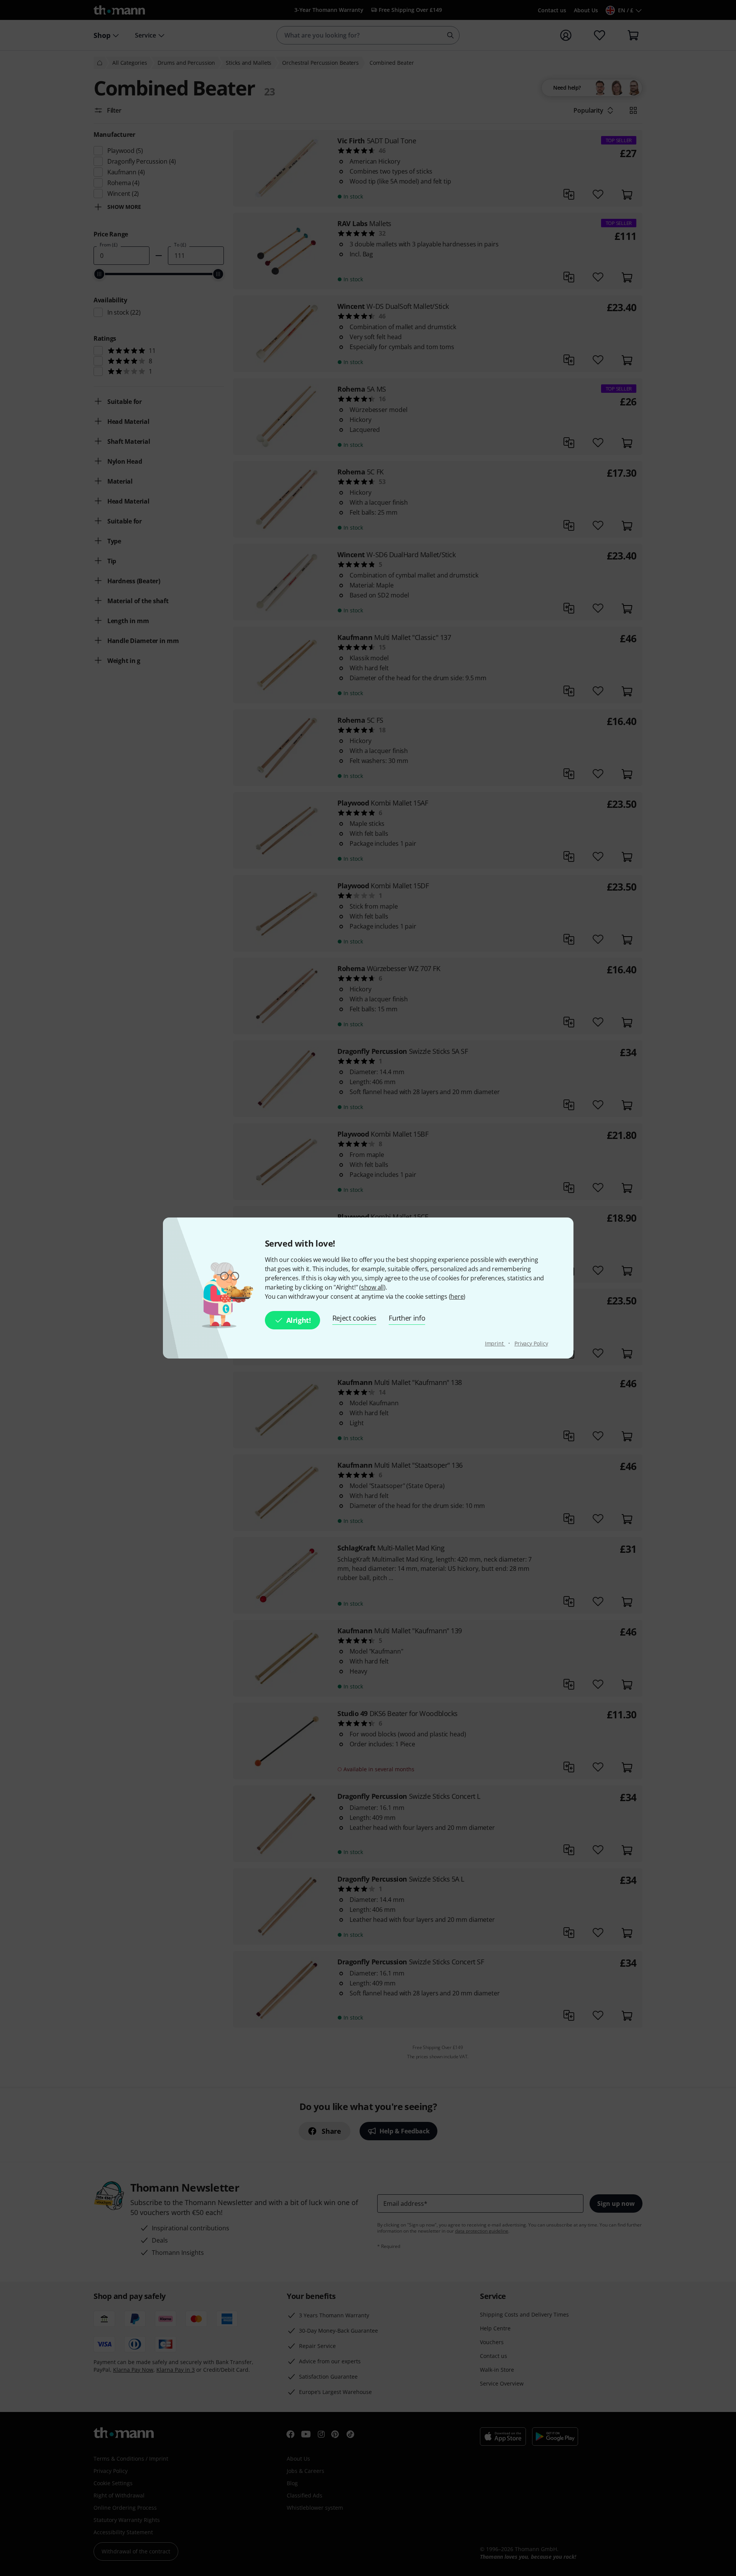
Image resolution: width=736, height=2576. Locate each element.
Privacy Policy (531, 1343)
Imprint (495, 1343)
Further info (407, 1318)
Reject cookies (355, 1318)
